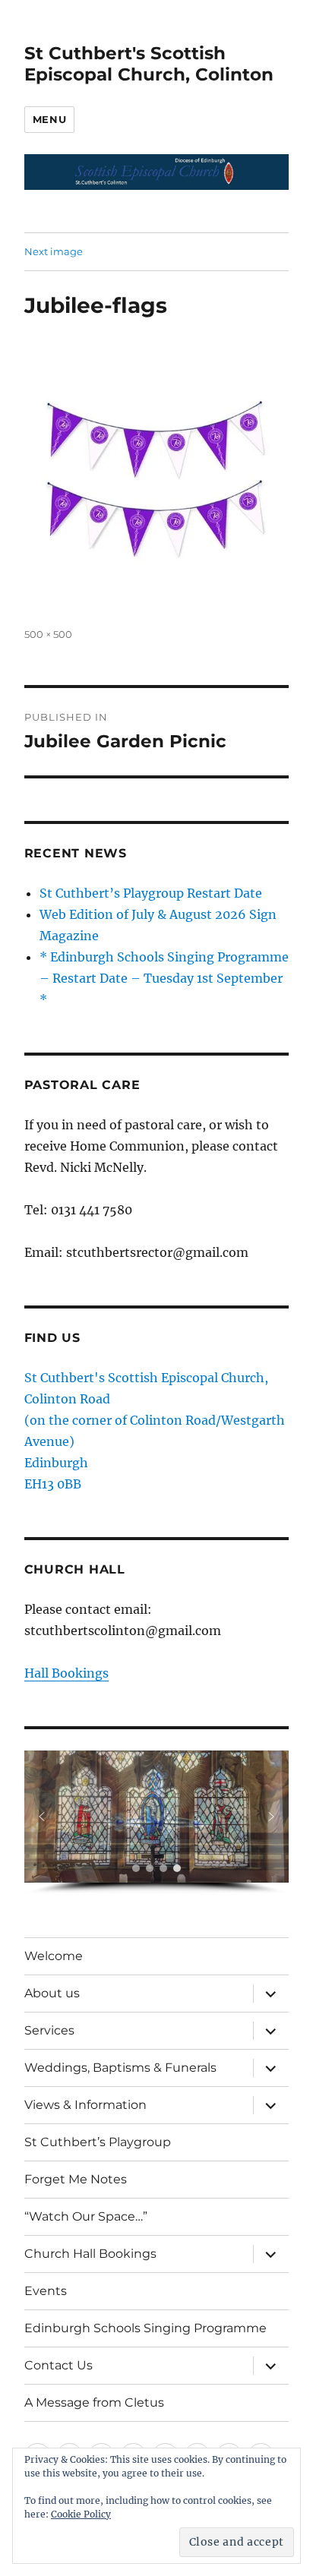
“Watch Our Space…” (86, 2216)
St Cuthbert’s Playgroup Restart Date (151, 893)
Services (49, 2030)
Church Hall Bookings (90, 2254)
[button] (42, 1817)
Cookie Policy (81, 2514)
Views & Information (85, 2105)
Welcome (54, 1956)
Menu (49, 119)
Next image (54, 251)
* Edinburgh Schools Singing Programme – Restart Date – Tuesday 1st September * (164, 978)
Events (46, 2291)
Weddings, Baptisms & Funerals (120, 2068)
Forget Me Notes (76, 2179)
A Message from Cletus (94, 2402)
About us (52, 1993)
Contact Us (58, 2365)
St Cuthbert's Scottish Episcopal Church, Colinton (149, 64)
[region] (157, 1823)
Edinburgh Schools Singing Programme (145, 2328)
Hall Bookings (66, 1673)
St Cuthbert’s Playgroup (98, 2142)
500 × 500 (48, 634)
